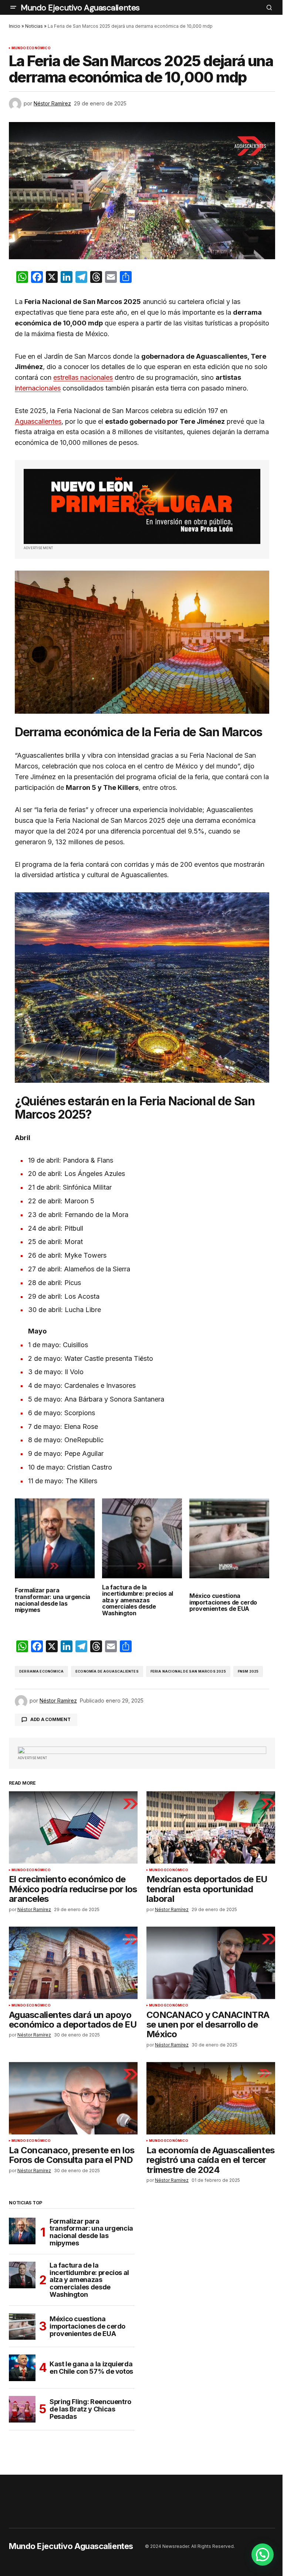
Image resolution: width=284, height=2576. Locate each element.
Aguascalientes (38, 421)
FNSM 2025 (248, 1671)
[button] (13, 7)
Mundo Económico (31, 48)
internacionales (38, 388)
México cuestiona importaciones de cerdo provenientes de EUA (223, 1603)
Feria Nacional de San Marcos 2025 (188, 1671)
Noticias (34, 26)
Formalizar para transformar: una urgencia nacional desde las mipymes (53, 1600)
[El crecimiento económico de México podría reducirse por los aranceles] (73, 1828)
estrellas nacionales (83, 377)
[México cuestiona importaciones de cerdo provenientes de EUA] (22, 2326)
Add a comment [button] (50, 1719)
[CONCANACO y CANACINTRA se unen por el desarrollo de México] (211, 1963)
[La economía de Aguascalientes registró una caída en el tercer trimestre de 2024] (211, 2098)
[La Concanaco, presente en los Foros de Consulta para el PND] (73, 2098)
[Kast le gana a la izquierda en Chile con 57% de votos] (22, 2368)
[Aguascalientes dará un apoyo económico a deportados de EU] (73, 1963)
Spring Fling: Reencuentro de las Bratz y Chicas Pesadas (90, 2409)
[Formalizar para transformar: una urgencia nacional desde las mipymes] (22, 2231)
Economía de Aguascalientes (107, 1671)
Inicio (15, 26)
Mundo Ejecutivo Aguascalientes (80, 8)
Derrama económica (41, 1671)
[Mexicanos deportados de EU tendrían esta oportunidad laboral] (211, 1828)
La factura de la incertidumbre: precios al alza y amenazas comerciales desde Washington (138, 1600)
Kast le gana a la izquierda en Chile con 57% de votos (91, 2368)
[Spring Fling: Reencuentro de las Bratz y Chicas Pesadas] (22, 2409)
